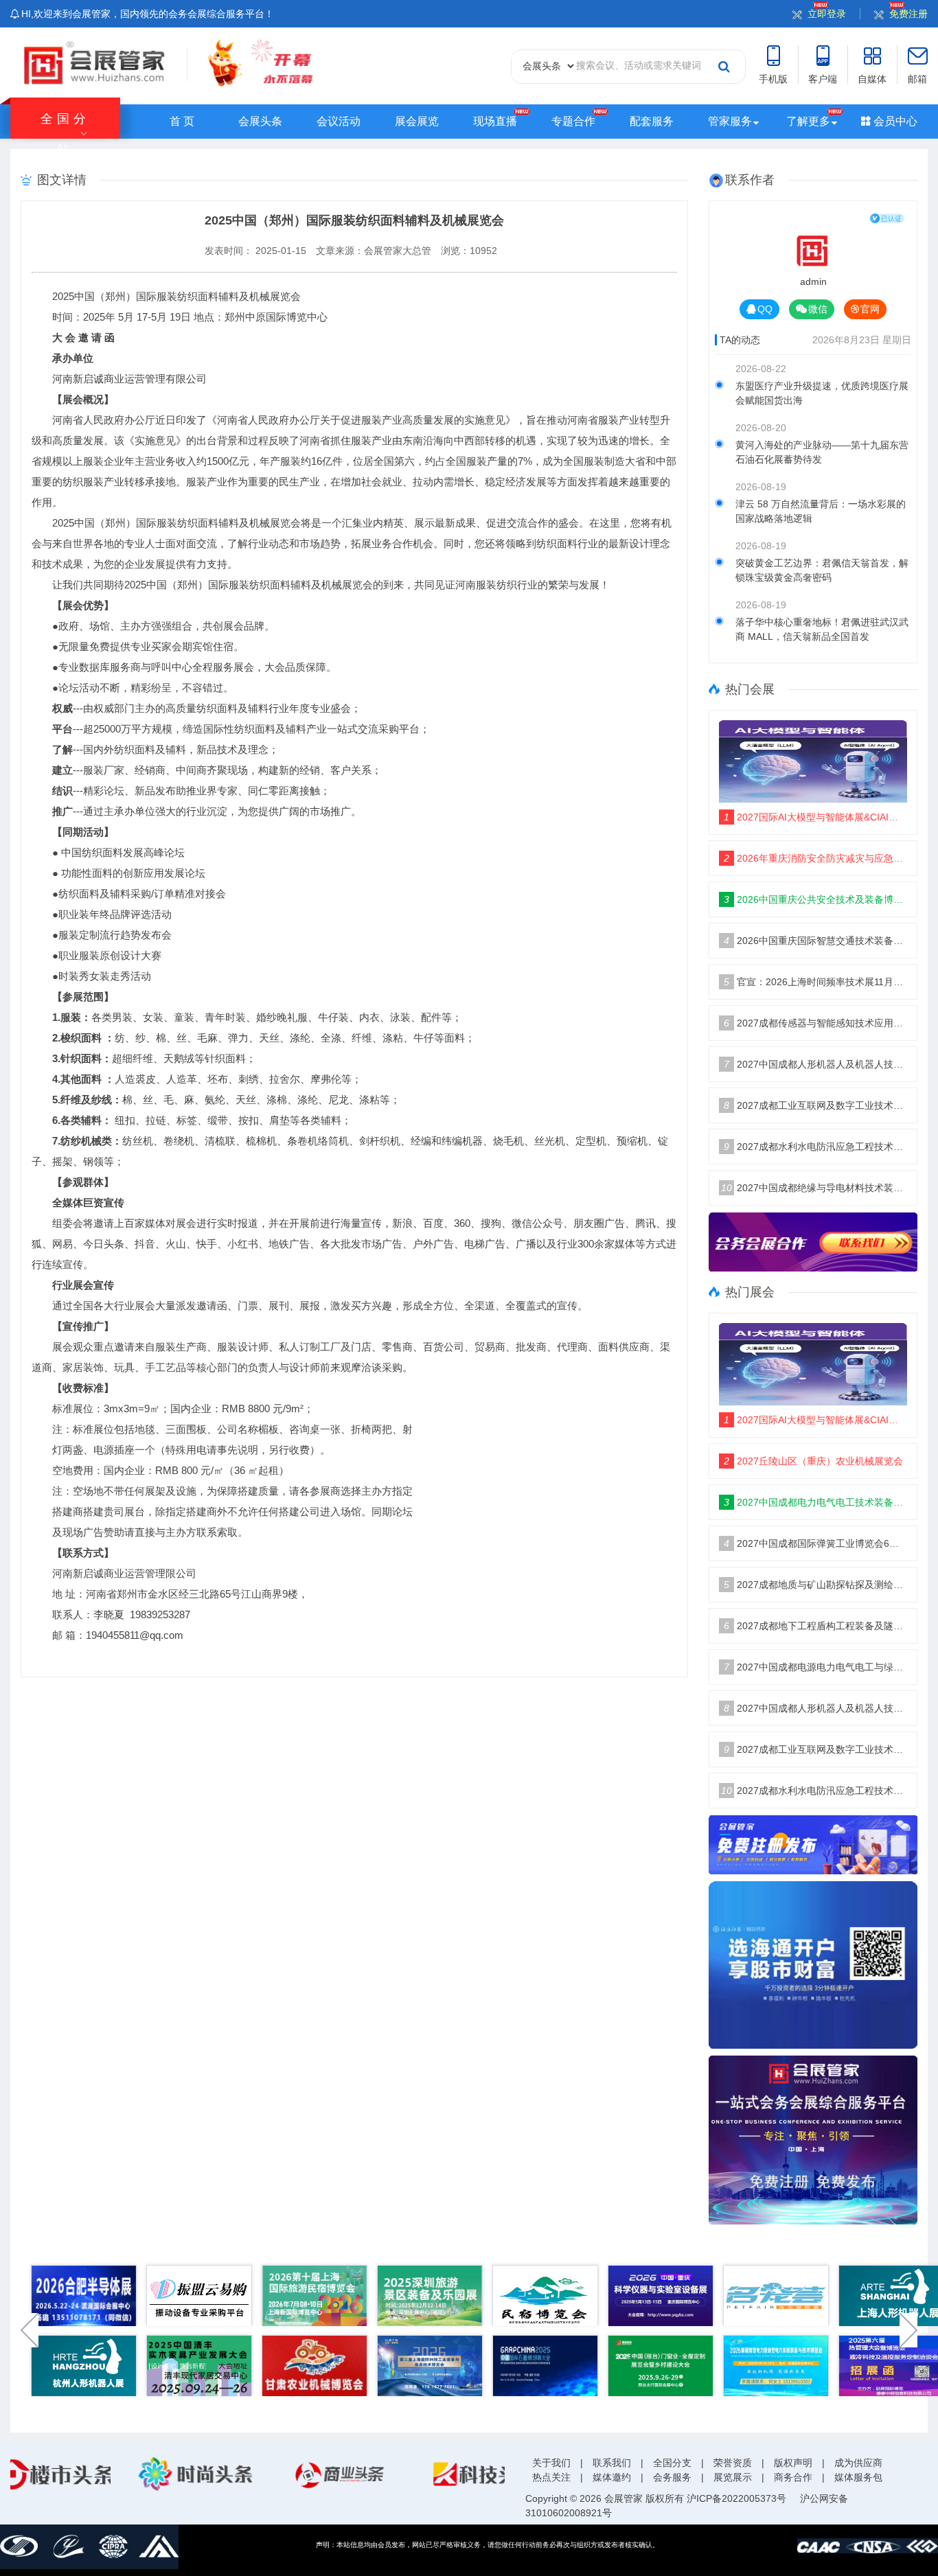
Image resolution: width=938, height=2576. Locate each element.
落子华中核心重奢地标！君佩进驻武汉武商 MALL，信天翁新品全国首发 (822, 629)
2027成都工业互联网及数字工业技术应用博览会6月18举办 (815, 1105)
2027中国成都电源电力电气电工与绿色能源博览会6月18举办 (815, 1667)
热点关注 (551, 2477)
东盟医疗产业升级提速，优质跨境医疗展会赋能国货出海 (822, 393)
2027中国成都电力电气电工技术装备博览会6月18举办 (815, 1502)
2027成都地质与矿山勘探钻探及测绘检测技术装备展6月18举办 (815, 1585)
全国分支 (672, 2463)
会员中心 (894, 121)
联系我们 (612, 2463)
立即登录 (827, 14)
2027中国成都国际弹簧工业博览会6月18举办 (815, 1543)
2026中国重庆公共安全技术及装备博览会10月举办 (815, 899)
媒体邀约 (612, 2477)
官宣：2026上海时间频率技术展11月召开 (815, 982)
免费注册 (908, 14)
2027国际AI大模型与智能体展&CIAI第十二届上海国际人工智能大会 (815, 817)
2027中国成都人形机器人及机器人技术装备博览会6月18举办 (815, 1064)
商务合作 (793, 2477)
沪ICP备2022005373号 (736, 2498)
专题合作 (573, 121)
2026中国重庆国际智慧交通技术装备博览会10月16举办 (815, 941)
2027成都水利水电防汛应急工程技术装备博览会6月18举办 (815, 1147)
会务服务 (672, 2477)
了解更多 (808, 121)
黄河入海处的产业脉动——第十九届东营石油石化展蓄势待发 (822, 452)
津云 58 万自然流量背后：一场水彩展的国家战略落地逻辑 (821, 511)
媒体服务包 (858, 2477)
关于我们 (551, 2463)
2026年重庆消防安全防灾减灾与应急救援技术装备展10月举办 (815, 858)
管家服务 (730, 121)
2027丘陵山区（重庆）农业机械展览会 (813, 1461)
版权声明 (793, 2463)
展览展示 (733, 2477)
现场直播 (495, 121)
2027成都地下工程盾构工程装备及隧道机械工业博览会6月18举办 (815, 1626)
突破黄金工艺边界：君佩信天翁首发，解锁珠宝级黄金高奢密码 (822, 570)
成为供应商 (858, 2463)
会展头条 (260, 121)
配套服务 (652, 121)
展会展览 (417, 121)
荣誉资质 (733, 2463)
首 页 (182, 121)
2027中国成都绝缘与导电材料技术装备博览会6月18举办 (814, 1188)
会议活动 (339, 121)
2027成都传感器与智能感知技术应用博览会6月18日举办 (815, 1023)
